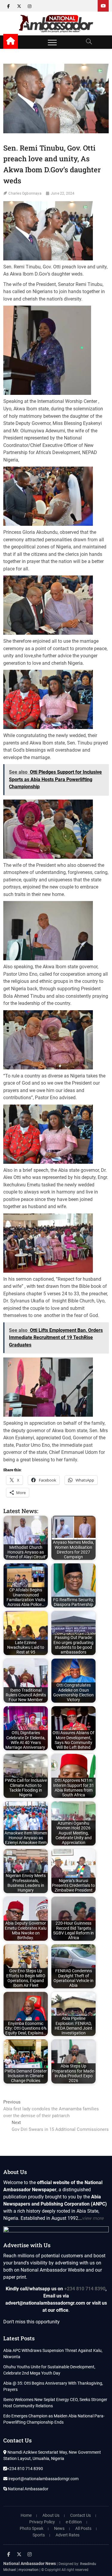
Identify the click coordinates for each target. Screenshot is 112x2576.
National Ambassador (28, 2489)
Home (26, 2515)
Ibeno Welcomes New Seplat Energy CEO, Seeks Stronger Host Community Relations (55, 2403)
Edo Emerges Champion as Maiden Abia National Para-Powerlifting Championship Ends (54, 2419)
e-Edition (74, 2522)
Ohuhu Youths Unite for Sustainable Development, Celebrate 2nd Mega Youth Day (49, 2370)
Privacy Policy (42, 2522)
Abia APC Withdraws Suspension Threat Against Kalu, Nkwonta (53, 2354)
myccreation (29, 2570)
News (59, 2528)
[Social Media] (103, 6)
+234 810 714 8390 (85, 2289)
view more (93, 2218)
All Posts (83, 2528)
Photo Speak (32, 2528)
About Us (51, 2515)
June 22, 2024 (63, 193)
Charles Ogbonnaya (25, 193)
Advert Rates (67, 2535)
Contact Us (80, 2515)
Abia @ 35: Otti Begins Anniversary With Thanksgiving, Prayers (53, 2386)
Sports (39, 2535)
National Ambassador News (30, 2564)
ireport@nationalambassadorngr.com (43, 2479)
